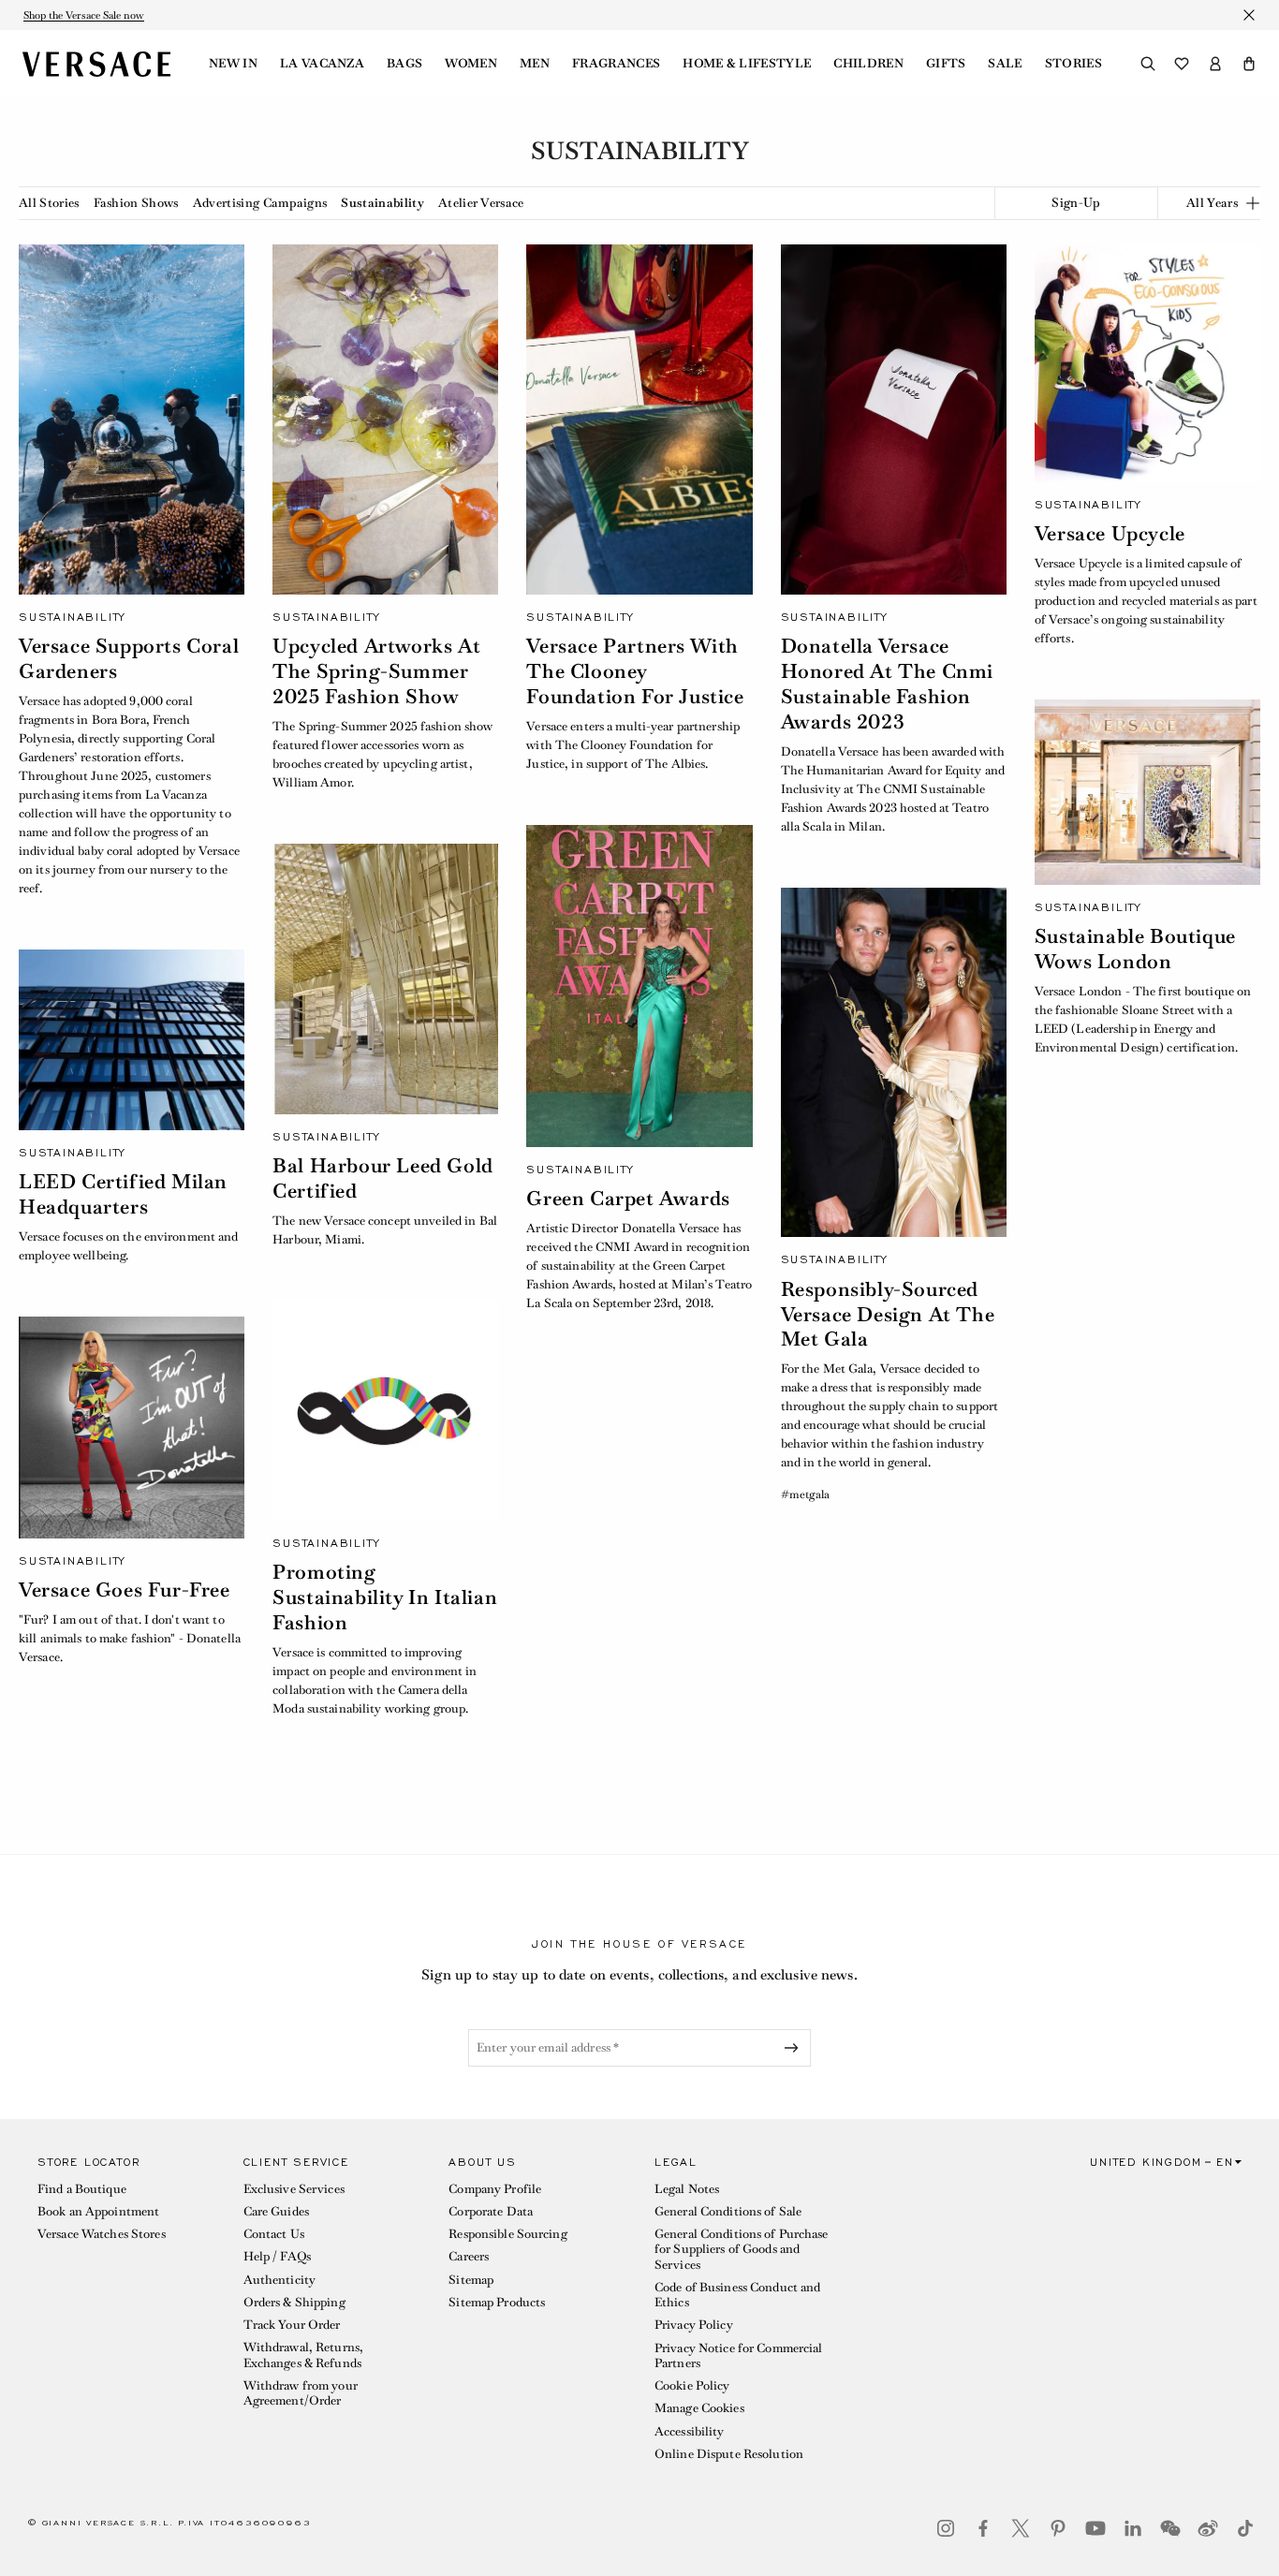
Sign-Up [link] (1076, 203)
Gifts (946, 64)
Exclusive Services (294, 2189)
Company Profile (495, 2189)
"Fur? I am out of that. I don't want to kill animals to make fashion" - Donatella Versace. (130, 1638)
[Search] (1148, 64)
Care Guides (276, 2211)
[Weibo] (1208, 2528)
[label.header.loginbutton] (1215, 64)
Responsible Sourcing (507, 2234)
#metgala (805, 1494)
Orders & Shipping (294, 2302)
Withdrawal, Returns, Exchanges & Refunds (303, 2355)
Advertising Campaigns (260, 203)
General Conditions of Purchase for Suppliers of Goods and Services (742, 2249)
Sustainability (382, 203)
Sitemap (471, 2280)
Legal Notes (687, 2189)
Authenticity (279, 2280)
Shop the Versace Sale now (84, 15)
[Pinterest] (1058, 2528)
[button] (1249, 64)
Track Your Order (292, 2325)
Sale (1005, 64)
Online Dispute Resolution (729, 2454)
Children (868, 64)
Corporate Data (491, 2211)
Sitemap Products (497, 2302)
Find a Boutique (82, 2189)
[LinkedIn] (1133, 2528)
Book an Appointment (98, 2211)
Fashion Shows (136, 203)
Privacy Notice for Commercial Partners (738, 2355)
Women (471, 64)
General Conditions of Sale (728, 2211)
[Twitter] (1021, 2528)
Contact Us (274, 2234)
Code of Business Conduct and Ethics (737, 2295)
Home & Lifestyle (747, 64)
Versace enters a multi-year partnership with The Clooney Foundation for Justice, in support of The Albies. (633, 745)
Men (535, 64)
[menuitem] (233, 64)
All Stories (49, 203)
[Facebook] (983, 2528)
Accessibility (690, 2431)
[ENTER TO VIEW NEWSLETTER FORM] (795, 2048)
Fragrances (616, 64)
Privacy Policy (694, 2325)
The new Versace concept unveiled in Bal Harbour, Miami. (385, 1230)
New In (233, 64)
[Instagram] (946, 2528)
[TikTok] (1245, 2528)
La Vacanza (322, 64)
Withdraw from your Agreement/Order (301, 2393)
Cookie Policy (692, 2385)
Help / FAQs (277, 2256)
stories (1073, 64)
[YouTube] (1095, 2528)
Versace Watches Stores (102, 2234)
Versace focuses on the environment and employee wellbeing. (129, 1246)
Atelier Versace (481, 203)
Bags (404, 64)
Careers (469, 2256)
